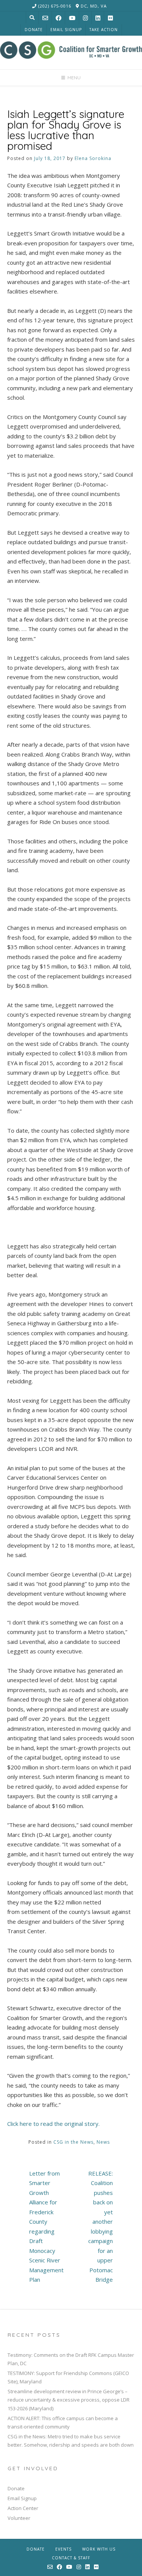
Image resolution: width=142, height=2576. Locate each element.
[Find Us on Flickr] (110, 18)
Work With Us (99, 2549)
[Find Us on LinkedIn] (98, 18)
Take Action (104, 30)
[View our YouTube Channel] (72, 18)
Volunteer (19, 2518)
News (103, 2142)
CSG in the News (73, 2142)
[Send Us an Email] (45, 18)
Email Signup (66, 30)
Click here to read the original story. (53, 2124)
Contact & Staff (71, 2558)
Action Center (23, 2508)
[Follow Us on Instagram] (85, 18)
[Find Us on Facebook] (59, 18)
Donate (34, 30)
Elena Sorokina (93, 158)
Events (63, 2549)
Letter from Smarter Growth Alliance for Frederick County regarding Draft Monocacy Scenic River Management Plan (46, 2227)
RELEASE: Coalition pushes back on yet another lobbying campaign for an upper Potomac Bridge (101, 2227)
